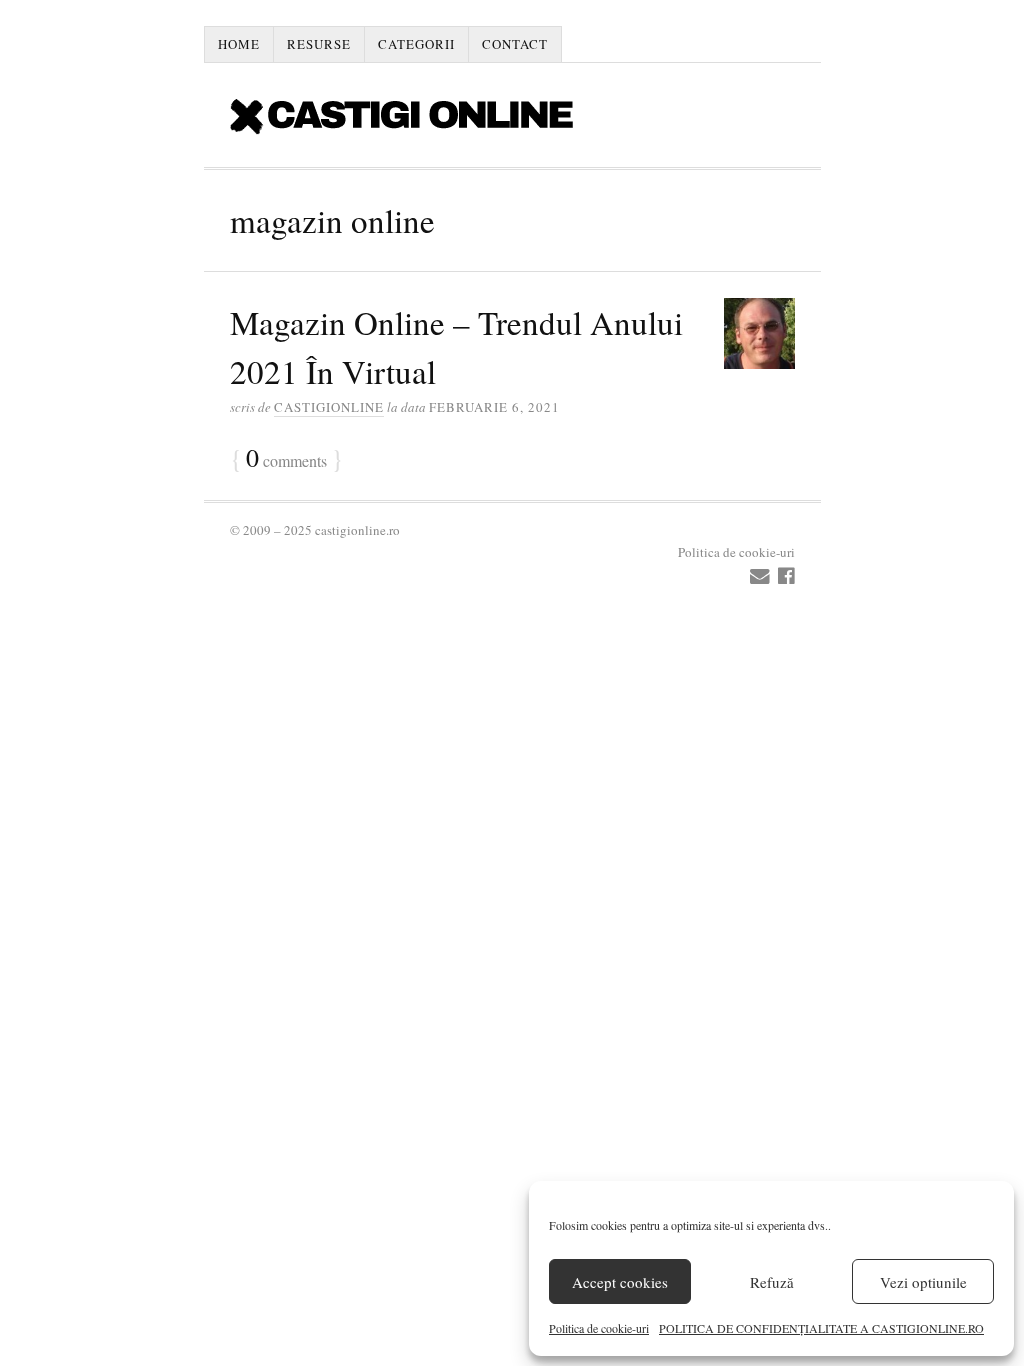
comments (286, 459)
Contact (515, 44)
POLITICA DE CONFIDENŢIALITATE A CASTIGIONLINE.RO (821, 1328)
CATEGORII (416, 44)
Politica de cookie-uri (599, 1328)
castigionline (329, 407)
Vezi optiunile (923, 1282)
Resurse (319, 44)
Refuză (772, 1282)
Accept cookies (620, 1282)
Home (239, 44)
